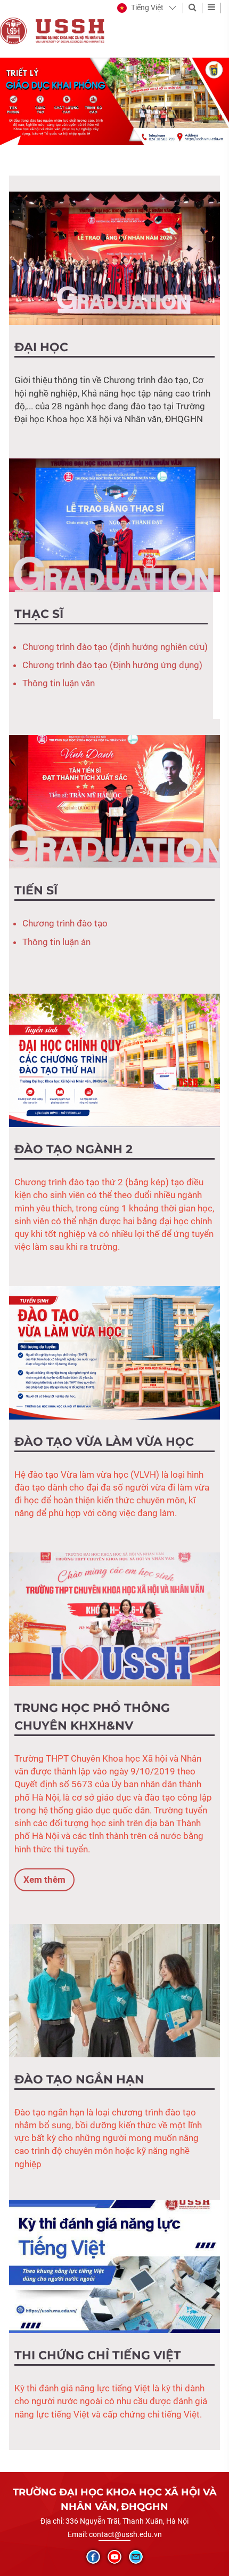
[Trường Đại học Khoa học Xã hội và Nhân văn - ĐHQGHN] (13, 30)
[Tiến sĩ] (114, 801)
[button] (140, 8)
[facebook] (93, 2557)
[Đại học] (114, 258)
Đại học (41, 347)
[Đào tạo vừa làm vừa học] (114, 1352)
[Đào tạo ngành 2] (114, 1060)
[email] (136, 2557)
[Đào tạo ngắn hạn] (114, 1990)
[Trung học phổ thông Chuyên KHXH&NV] (114, 1618)
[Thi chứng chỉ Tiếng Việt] (114, 2266)
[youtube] (114, 2557)
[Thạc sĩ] (114, 524)
